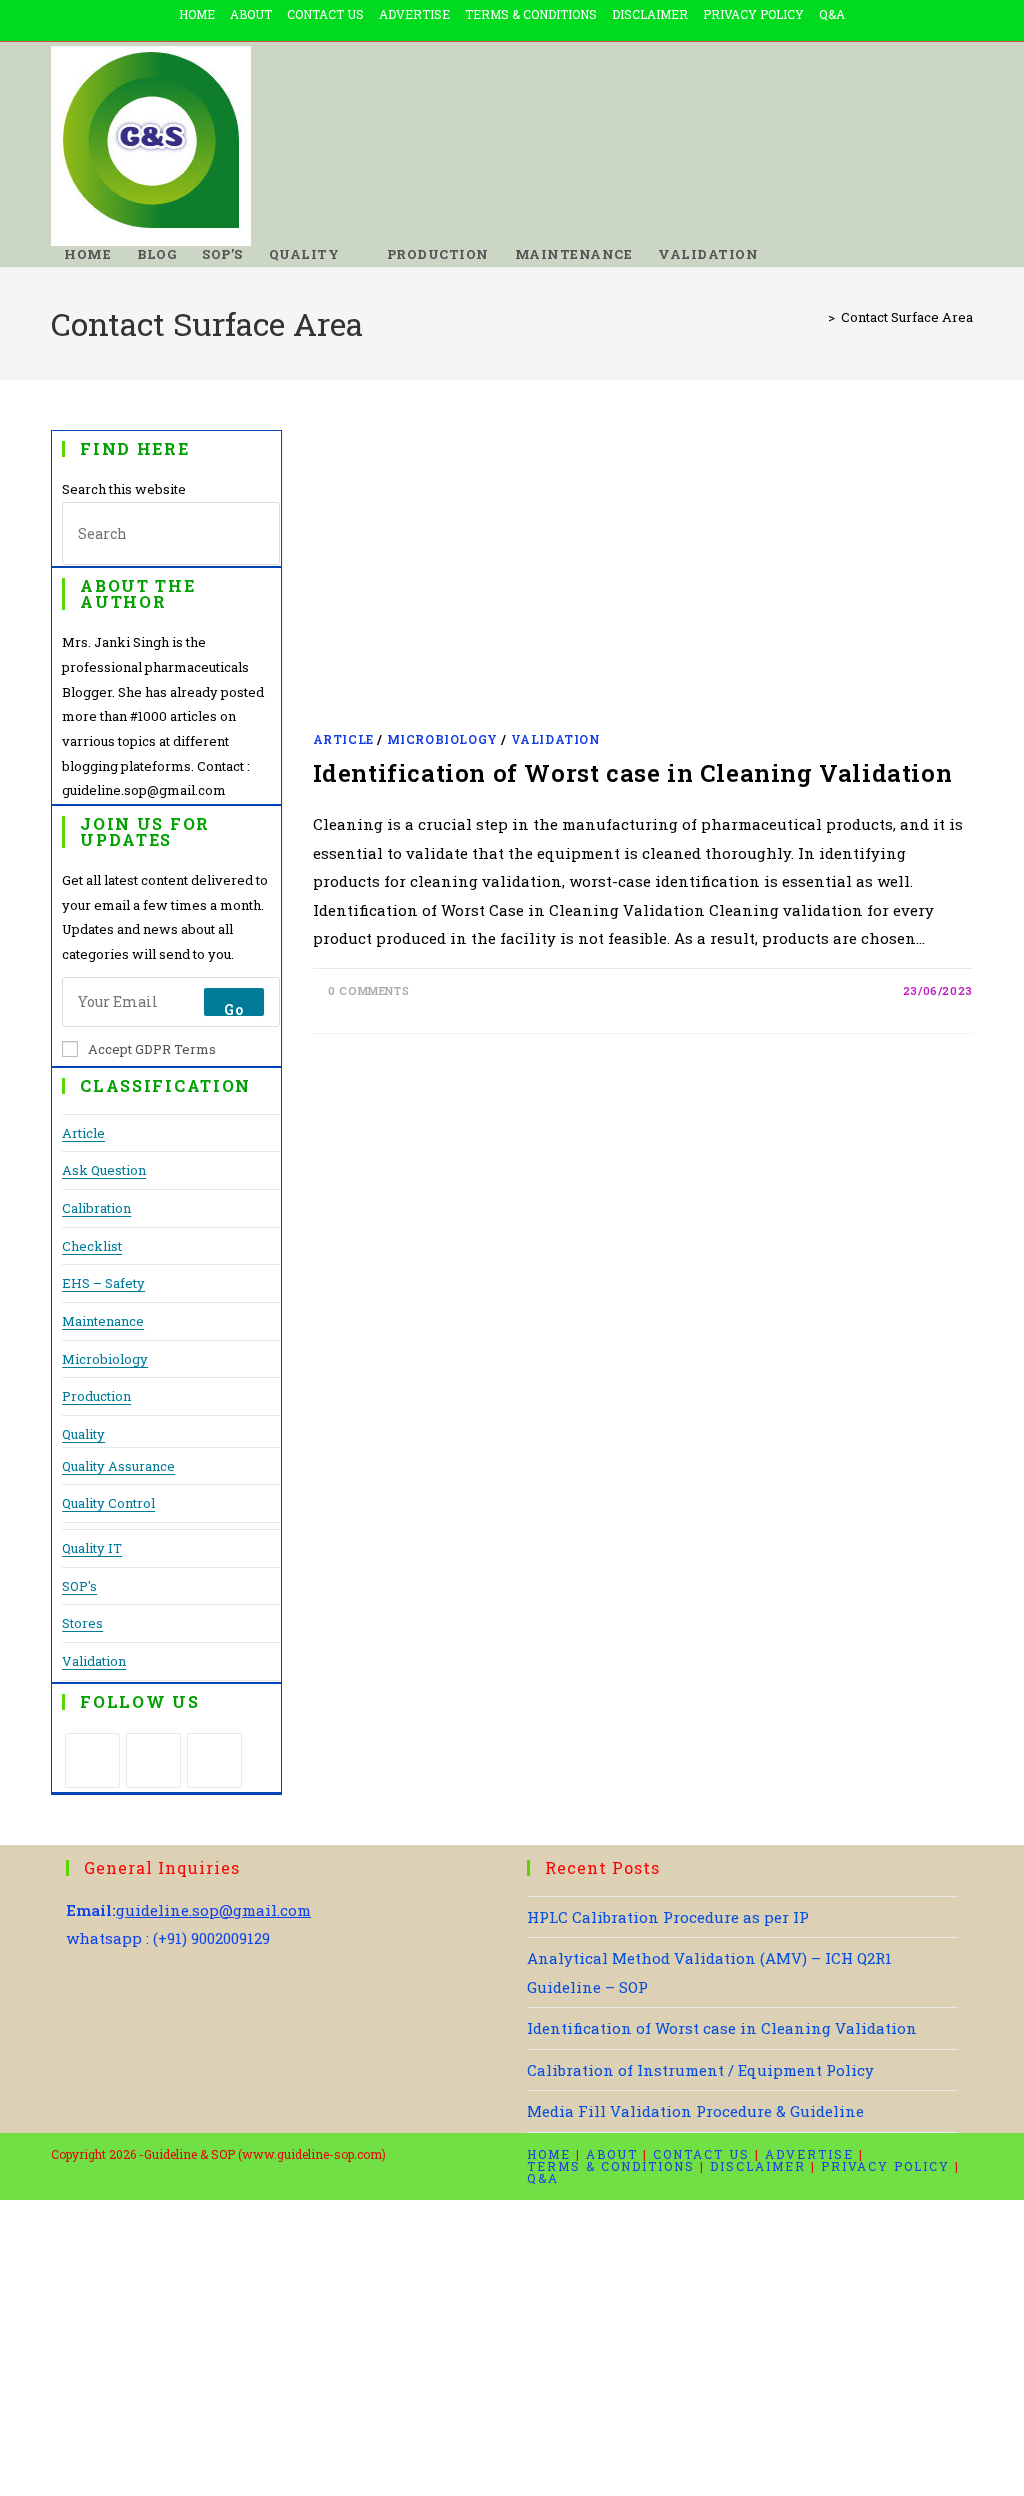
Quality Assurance (118, 1466)
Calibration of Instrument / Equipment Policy (700, 2070)
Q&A (832, 14)
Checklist (92, 1246)
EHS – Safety (103, 1283)
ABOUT (251, 14)
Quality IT (92, 1548)
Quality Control (108, 1503)
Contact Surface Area (907, 317)
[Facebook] (153, 1760)
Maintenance (103, 1321)
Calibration (96, 1208)
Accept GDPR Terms (152, 1049)
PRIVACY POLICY (753, 14)
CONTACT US (325, 14)
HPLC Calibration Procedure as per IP (668, 1917)
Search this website (124, 489)
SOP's (79, 1586)
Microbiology (105, 1359)
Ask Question (104, 1170)
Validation (94, 1661)
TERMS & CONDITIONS (531, 14)
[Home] (817, 317)
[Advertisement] (643, 578)
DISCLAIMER (650, 14)
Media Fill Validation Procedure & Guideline (695, 2111)
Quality (83, 1434)
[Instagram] (214, 1760)
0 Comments (368, 990)
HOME (197, 14)
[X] (92, 1760)
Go (233, 1008)
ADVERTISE (414, 14)
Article (83, 1133)
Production (96, 1396)
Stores (82, 1623)
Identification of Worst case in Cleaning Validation (633, 773)
